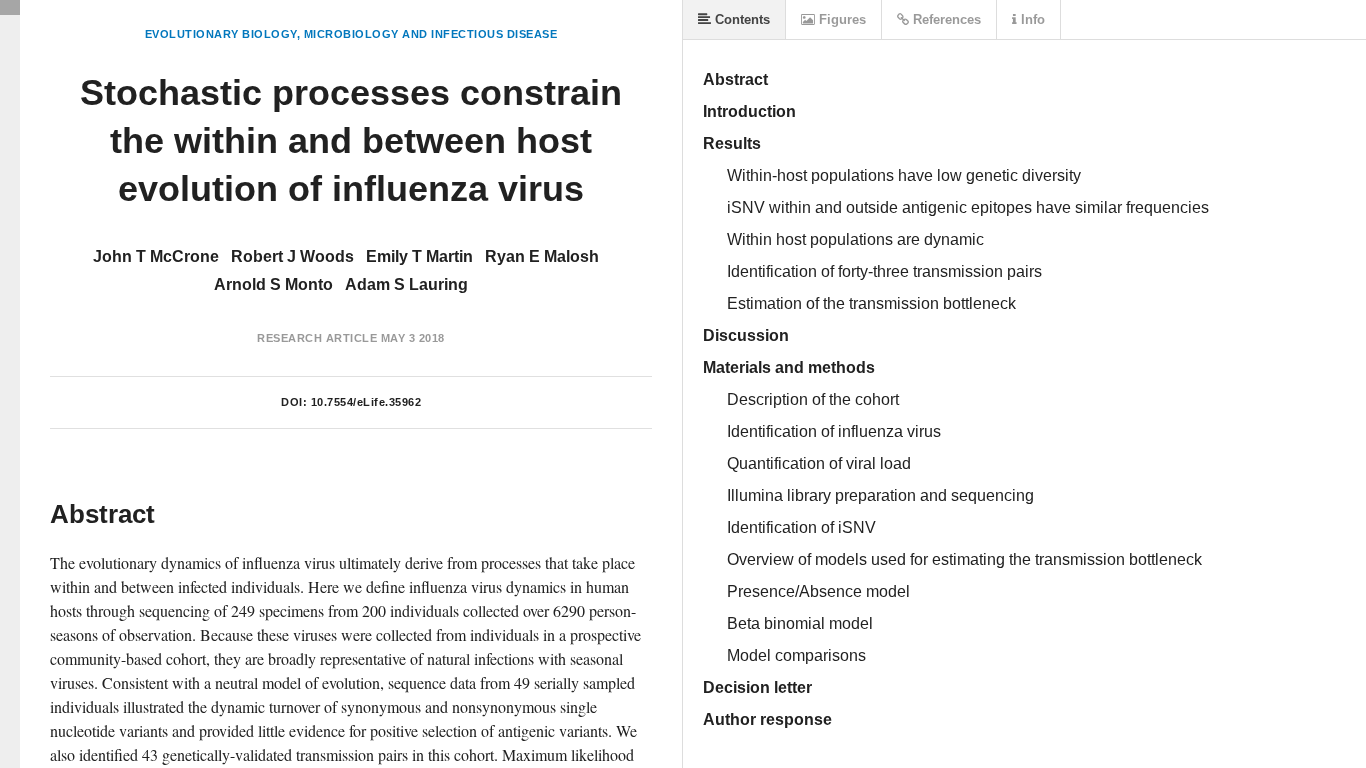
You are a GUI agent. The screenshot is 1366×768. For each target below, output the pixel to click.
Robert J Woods (292, 256)
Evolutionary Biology (221, 34)
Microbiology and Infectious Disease (431, 34)
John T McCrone (156, 256)
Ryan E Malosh (542, 256)
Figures (840, 19)
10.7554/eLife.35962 (366, 402)
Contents (740, 19)
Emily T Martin (419, 256)
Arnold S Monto (273, 284)
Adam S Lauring (406, 284)
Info (1031, 19)
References (945, 19)
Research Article (317, 338)
